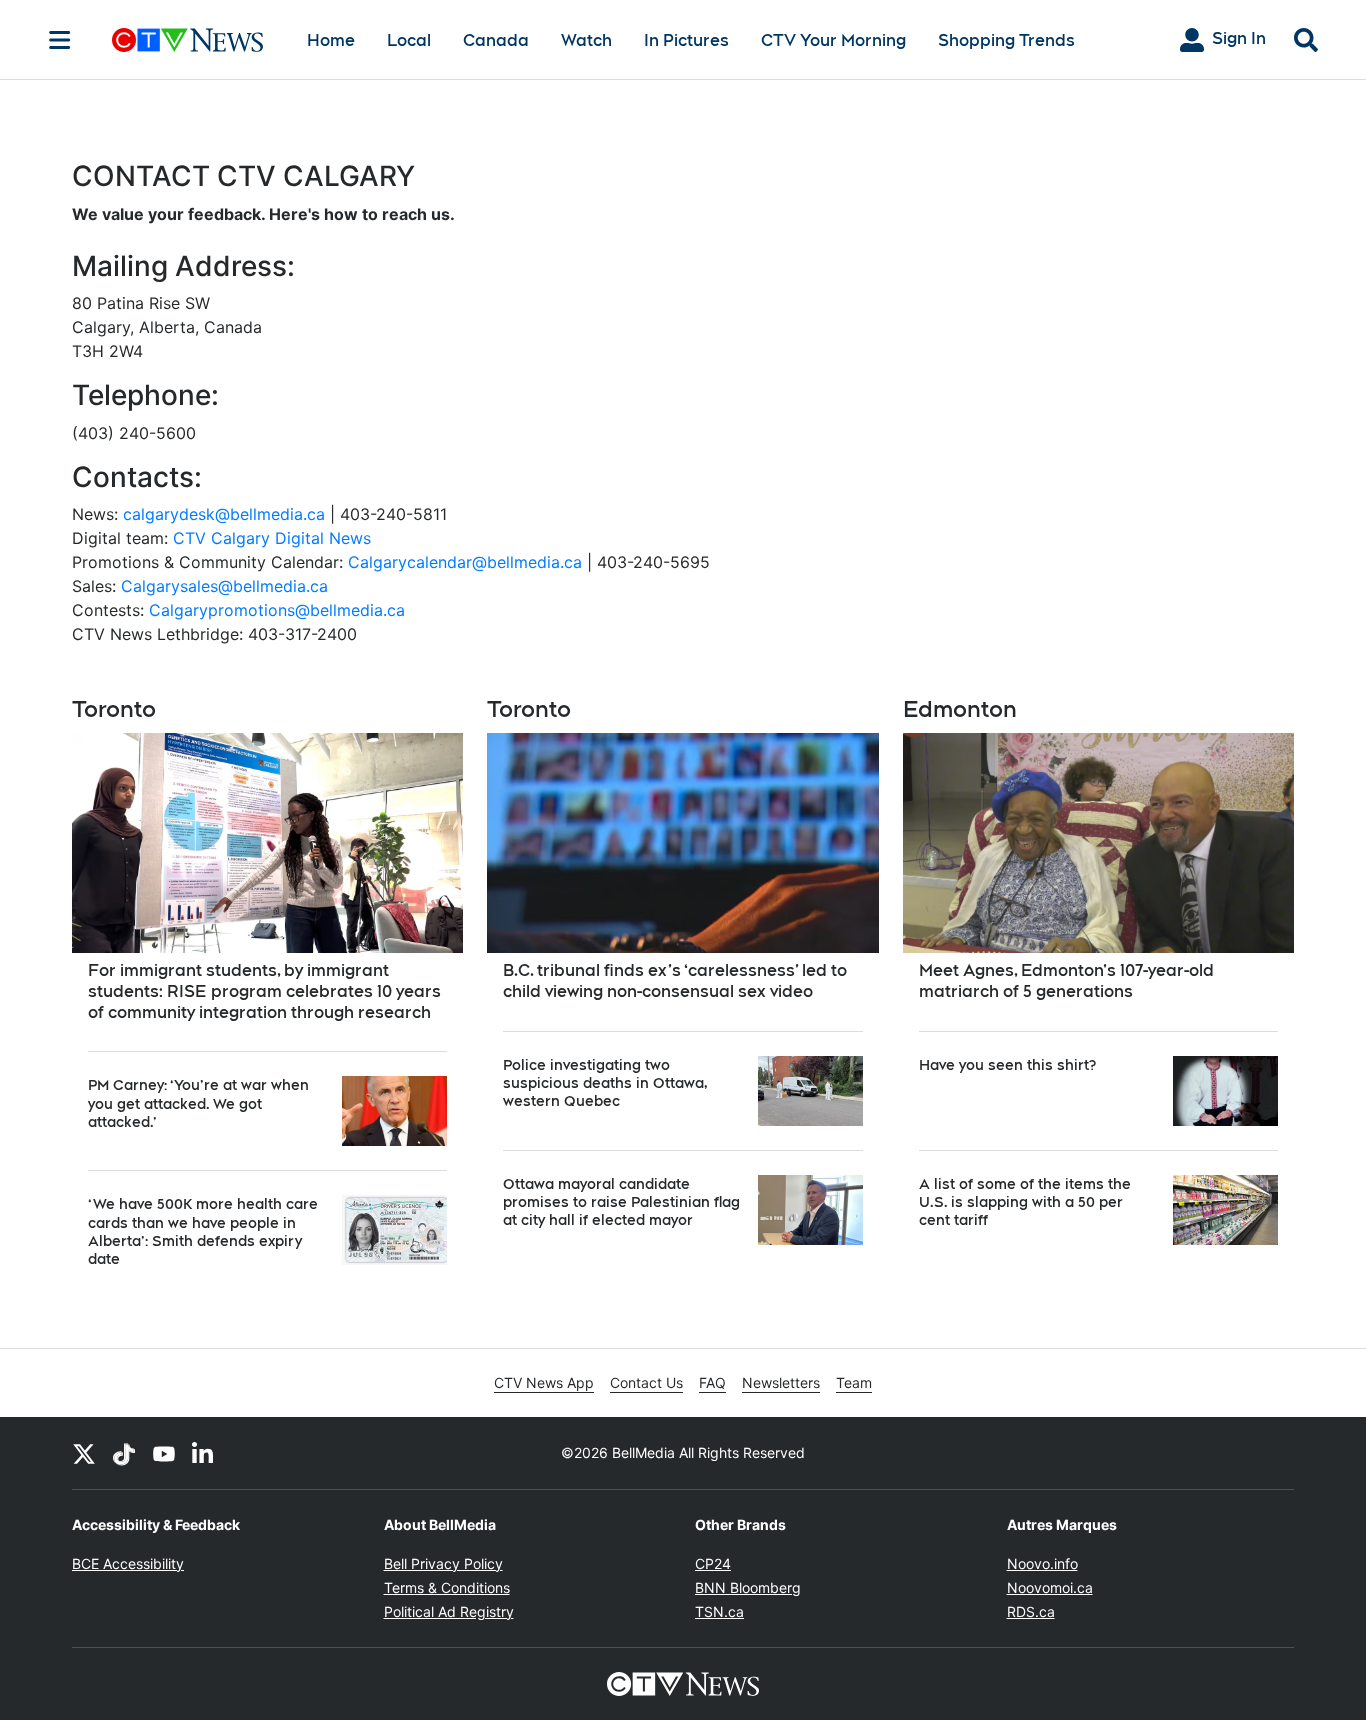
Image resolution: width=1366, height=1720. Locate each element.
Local (409, 40)
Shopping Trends (1006, 40)
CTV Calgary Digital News (272, 538)
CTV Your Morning (833, 40)
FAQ (712, 1382)
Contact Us (646, 1382)
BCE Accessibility (128, 1563)
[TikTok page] (124, 1453)
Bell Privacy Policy (443, 1563)
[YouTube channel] (164, 1453)
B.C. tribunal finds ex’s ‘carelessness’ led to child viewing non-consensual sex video (675, 981)
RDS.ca (1031, 1611)
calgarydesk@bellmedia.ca (224, 514)
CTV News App (544, 1382)
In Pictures (686, 40)
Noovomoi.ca (1050, 1587)
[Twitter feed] (84, 1453)
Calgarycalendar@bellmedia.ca (465, 562)
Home (331, 40)
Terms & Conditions (447, 1587)
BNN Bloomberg (748, 1587)
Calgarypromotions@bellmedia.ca (277, 610)
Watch (586, 40)
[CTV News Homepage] (187, 40)
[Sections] (60, 40)
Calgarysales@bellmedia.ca (224, 586)
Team (854, 1382)
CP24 (713, 1563)
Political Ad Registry (449, 1611)
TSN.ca (719, 1611)
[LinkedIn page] (204, 1453)
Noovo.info (1042, 1563)
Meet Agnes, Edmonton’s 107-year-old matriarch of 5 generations (1066, 981)
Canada (496, 40)
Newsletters (781, 1382)
